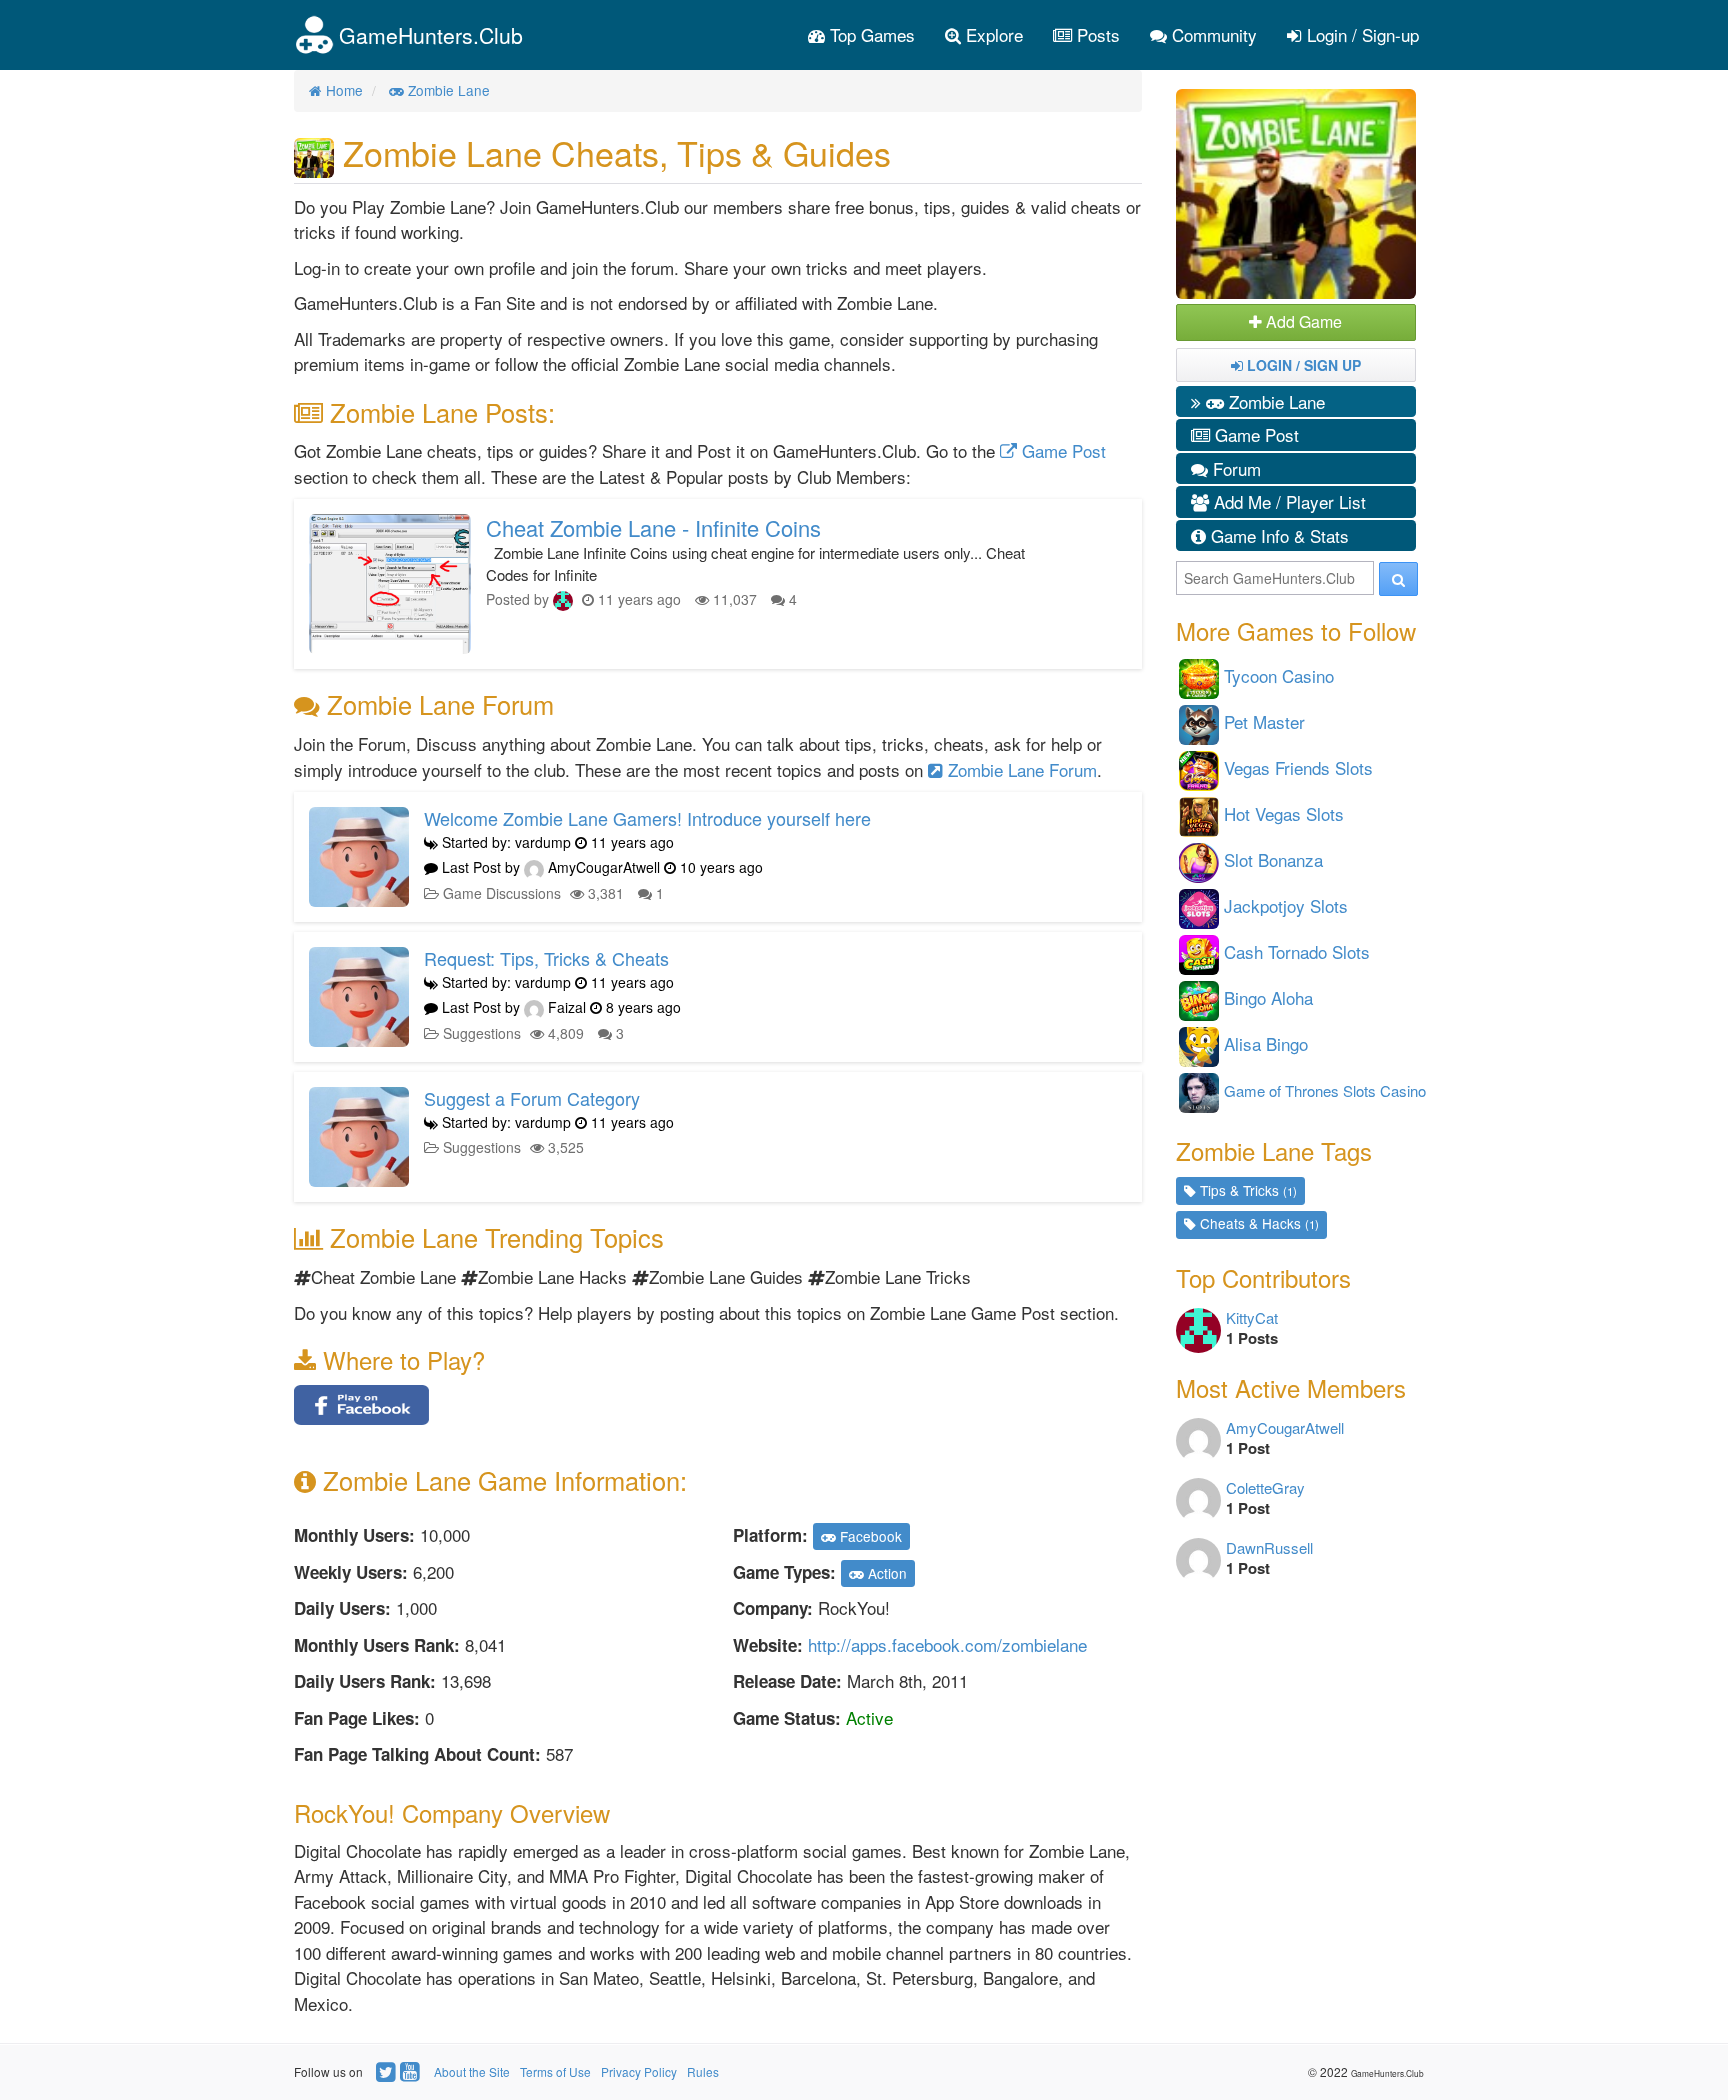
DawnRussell (1269, 1547)
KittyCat (1252, 1317)
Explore (992, 34)
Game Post (1061, 450)
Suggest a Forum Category (532, 1098)
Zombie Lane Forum (1020, 769)
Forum (1234, 468)
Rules (703, 2071)
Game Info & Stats (1277, 535)
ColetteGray (1265, 1487)
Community (1212, 34)
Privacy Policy (639, 2071)
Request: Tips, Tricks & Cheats (546, 958)
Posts (1096, 34)
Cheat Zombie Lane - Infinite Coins (653, 527)
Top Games (870, 34)
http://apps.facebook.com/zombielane (947, 1644)
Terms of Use (555, 2071)
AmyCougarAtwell (1285, 1427)
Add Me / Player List (1287, 501)
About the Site (472, 2071)
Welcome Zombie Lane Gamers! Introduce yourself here (647, 818)
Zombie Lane (1274, 401)
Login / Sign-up (1360, 34)
